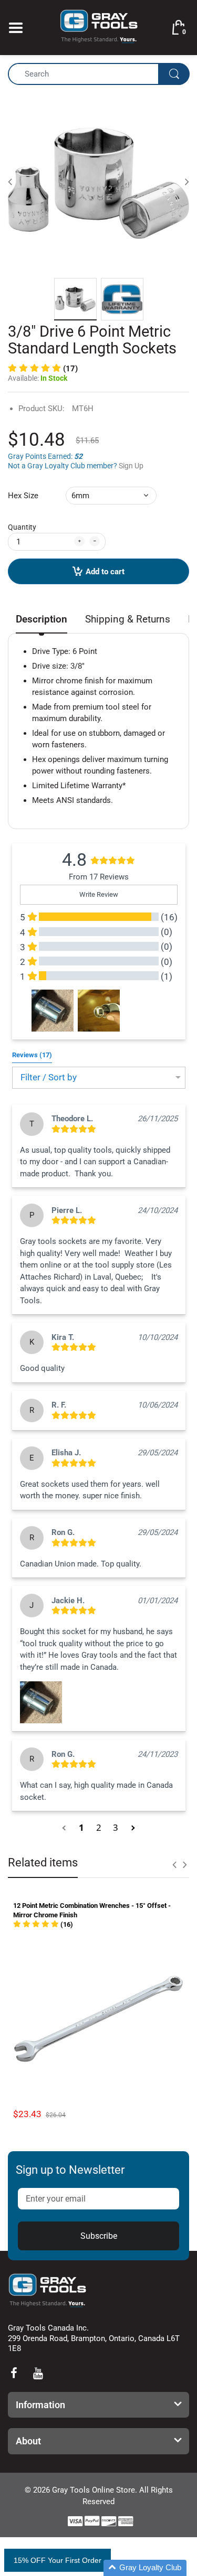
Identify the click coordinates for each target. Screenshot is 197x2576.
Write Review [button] (99, 894)
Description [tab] (42, 619)
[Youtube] (38, 2373)
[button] (43, 369)
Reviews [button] (32, 1055)
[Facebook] (14, 2373)
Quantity (22, 527)
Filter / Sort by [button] (49, 1077)
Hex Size (23, 496)
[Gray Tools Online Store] (99, 27)
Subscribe (99, 2236)
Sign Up (131, 466)
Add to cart (105, 572)
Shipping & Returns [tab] (128, 619)
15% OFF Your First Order (58, 2560)
